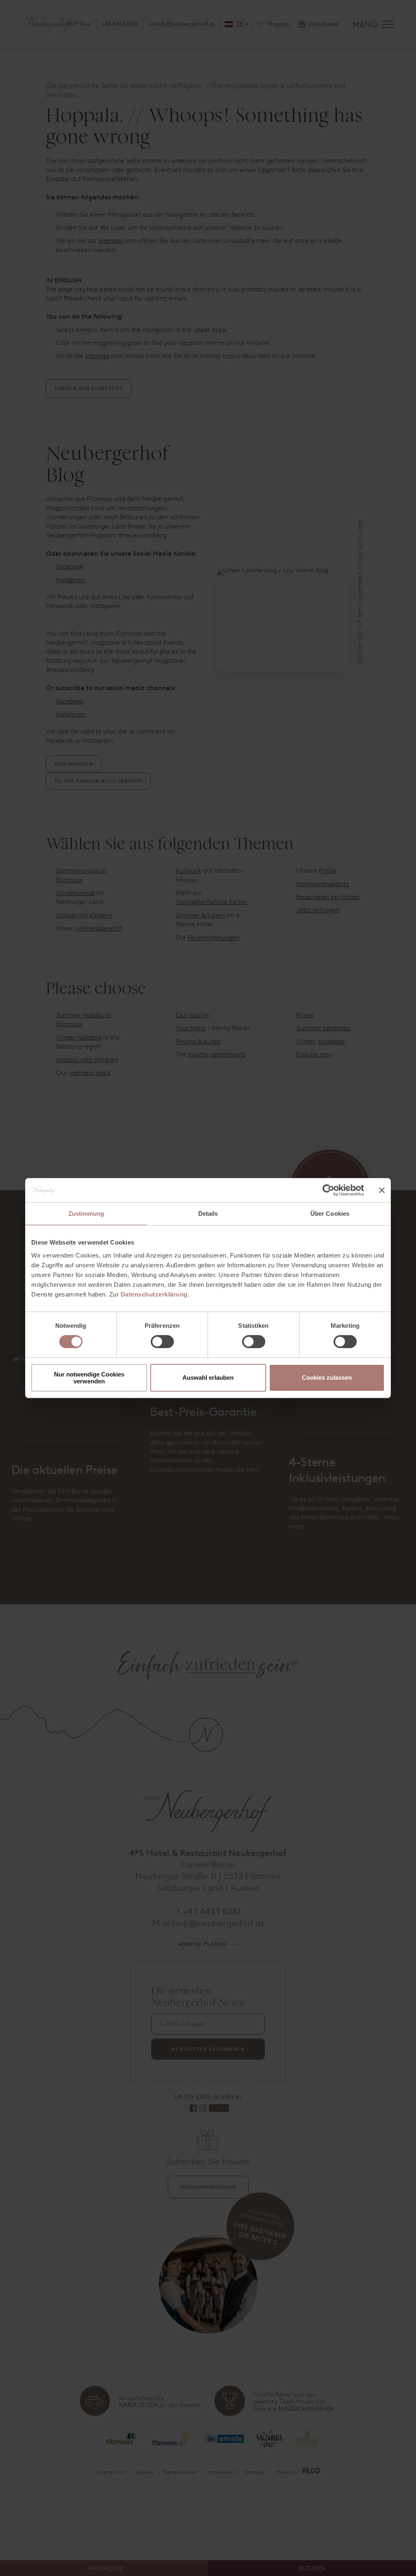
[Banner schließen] (382, 1190)
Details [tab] (208, 1214)
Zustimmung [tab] (86, 1214)
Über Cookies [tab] (330, 1214)
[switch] (162, 1342)
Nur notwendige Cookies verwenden (89, 1378)
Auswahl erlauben (208, 1378)
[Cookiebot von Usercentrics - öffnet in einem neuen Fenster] (328, 1190)
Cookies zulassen (327, 1378)
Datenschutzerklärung (154, 1294)
